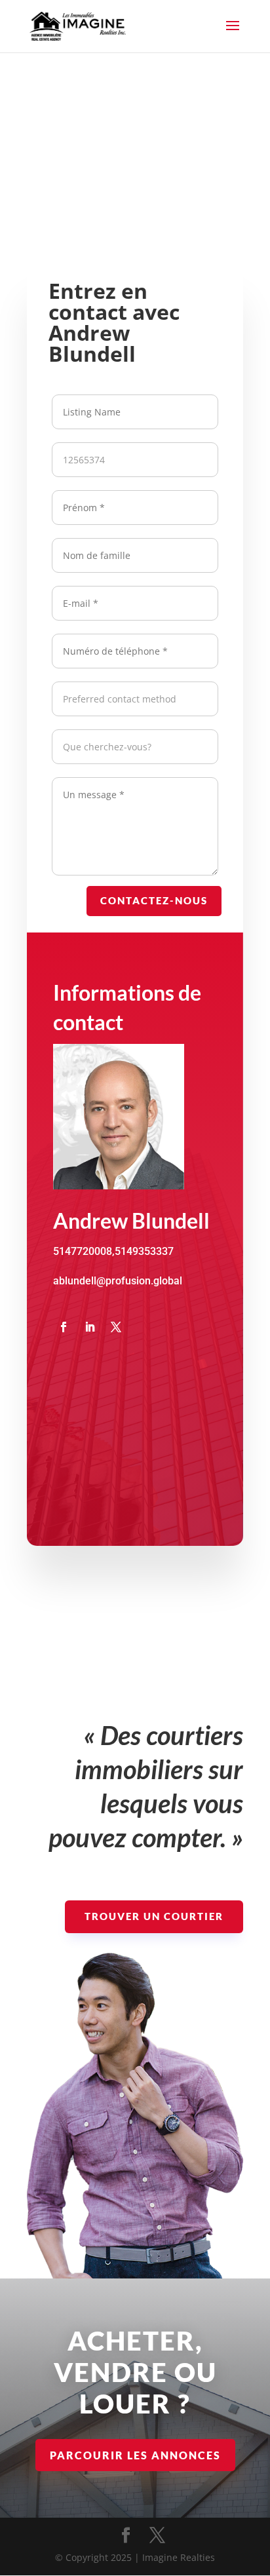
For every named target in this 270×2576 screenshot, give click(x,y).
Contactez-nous (154, 900)
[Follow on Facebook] (64, 1327)
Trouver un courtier (154, 1916)
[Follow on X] (116, 1327)
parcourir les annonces (135, 2455)
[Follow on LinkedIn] (90, 1327)
